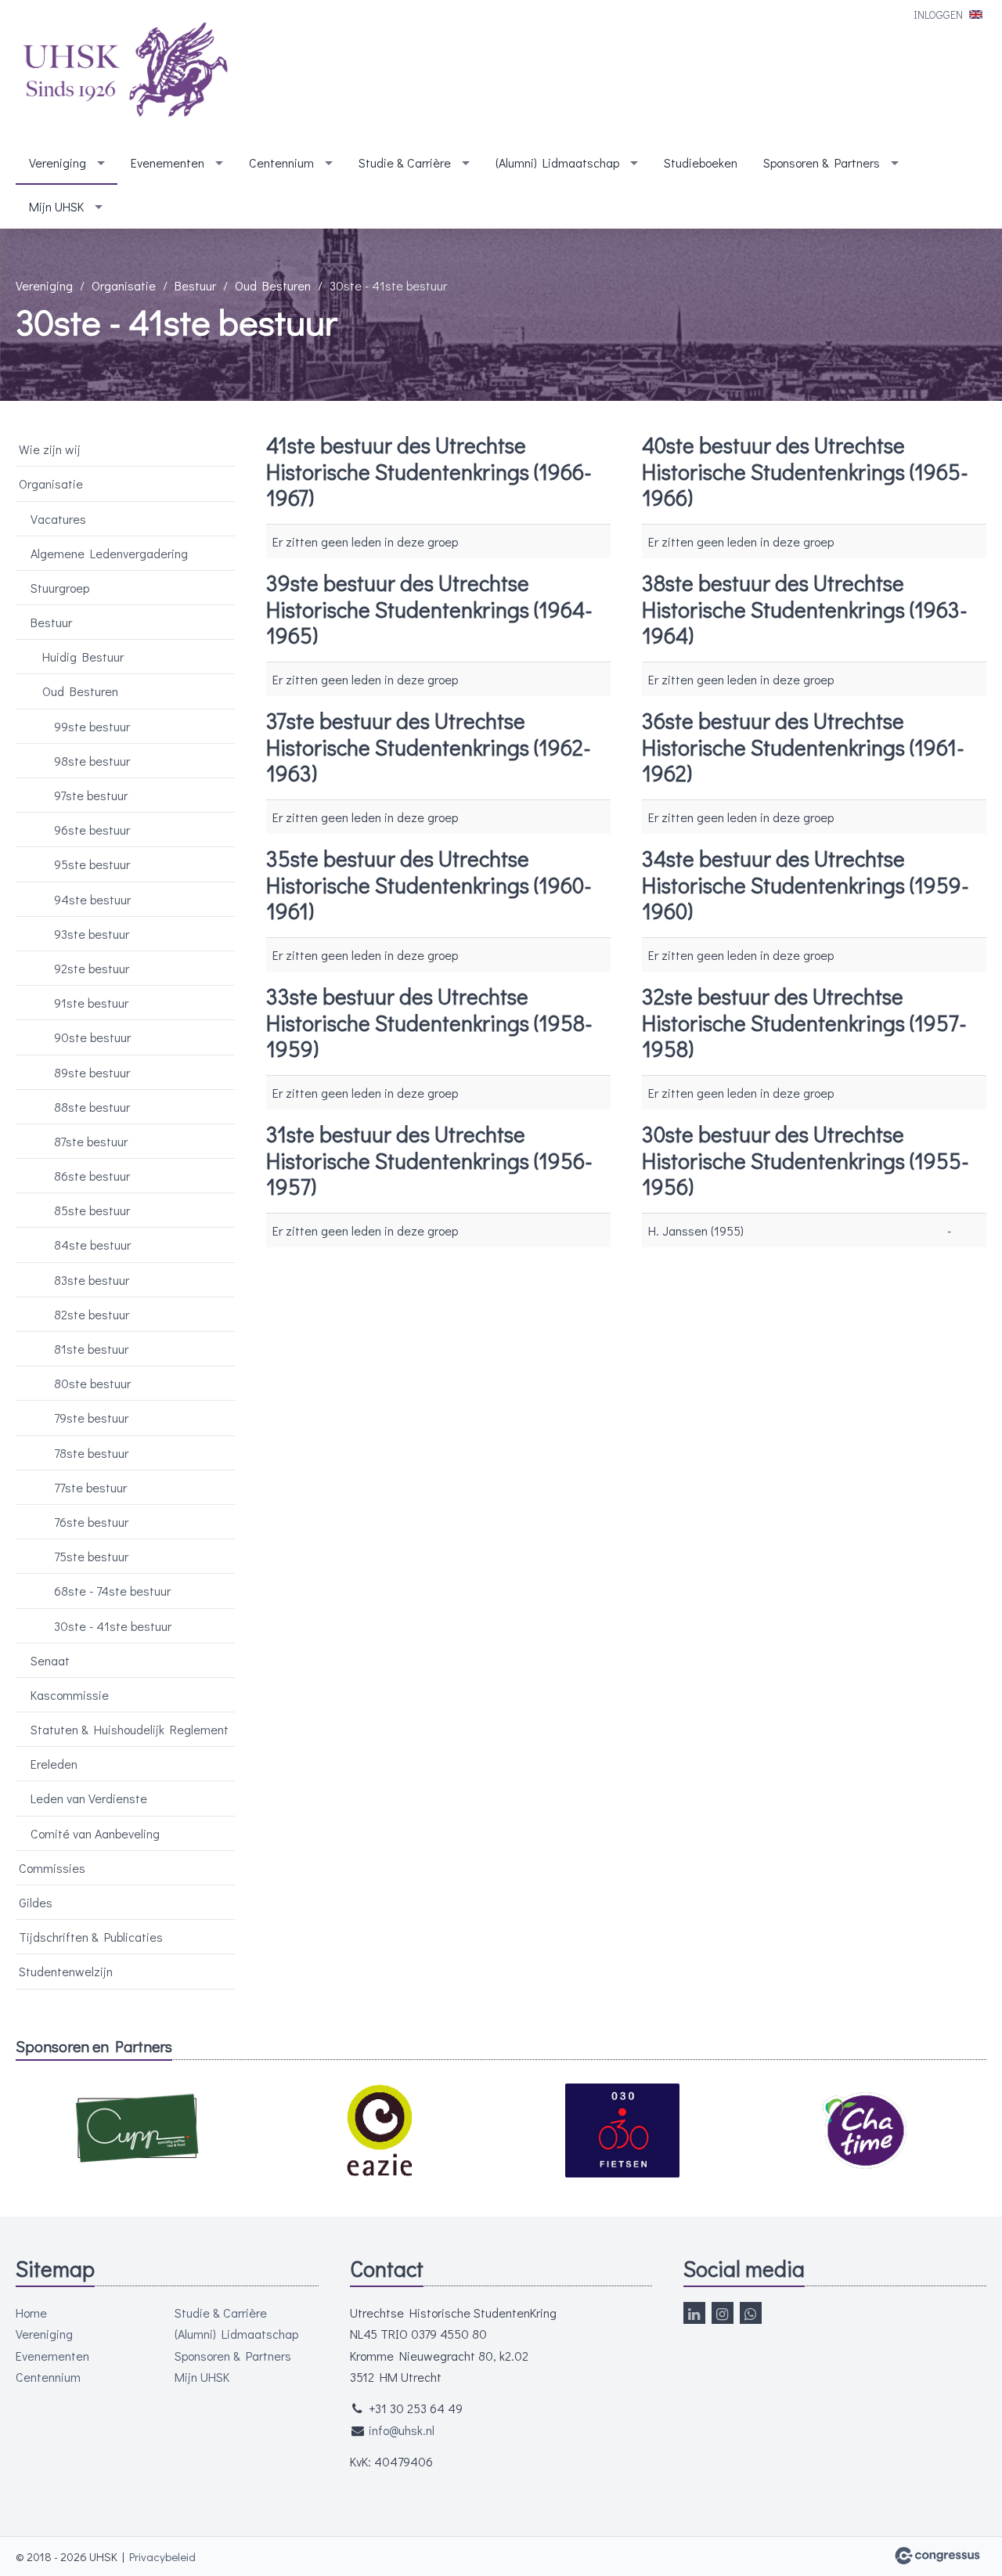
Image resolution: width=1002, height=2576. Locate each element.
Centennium (281, 162)
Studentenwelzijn (66, 1971)
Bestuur (195, 285)
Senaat (50, 1660)
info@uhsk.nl (402, 2430)
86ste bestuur (92, 1176)
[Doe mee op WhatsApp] (751, 2313)
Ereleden (54, 1764)
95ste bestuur (92, 864)
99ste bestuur (92, 726)
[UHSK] (125, 72)
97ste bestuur (91, 795)
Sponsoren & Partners (822, 162)
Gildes (36, 1902)
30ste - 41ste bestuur (113, 1626)
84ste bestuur (92, 1245)
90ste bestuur (92, 1037)
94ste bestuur (92, 899)
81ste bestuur (91, 1349)
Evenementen (168, 162)
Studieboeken (701, 162)
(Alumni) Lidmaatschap (557, 162)
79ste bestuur (91, 1418)
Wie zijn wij (50, 449)
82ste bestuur (92, 1314)
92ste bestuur (92, 968)
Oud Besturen (273, 285)
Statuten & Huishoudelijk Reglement (130, 1729)
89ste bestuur (92, 1072)
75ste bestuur (91, 1556)
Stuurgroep (60, 588)
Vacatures (58, 519)
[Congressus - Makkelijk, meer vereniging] (937, 2556)
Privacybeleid (162, 2556)
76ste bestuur (91, 1522)
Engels (976, 14)
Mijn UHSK (56, 206)
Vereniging (58, 162)
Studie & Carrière (405, 162)
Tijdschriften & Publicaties (91, 1937)
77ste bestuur (90, 1487)
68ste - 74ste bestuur (112, 1591)
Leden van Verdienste (89, 1798)
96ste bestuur (92, 830)
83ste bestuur (92, 1280)
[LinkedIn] (694, 2313)
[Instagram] (723, 2313)
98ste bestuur (92, 761)
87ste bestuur (91, 1141)
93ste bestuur (92, 934)
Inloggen (938, 14)
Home (31, 2313)
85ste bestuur (92, 1210)
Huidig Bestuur (83, 657)
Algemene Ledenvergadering (109, 553)
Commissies (52, 1868)
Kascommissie (70, 1695)
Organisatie (124, 285)
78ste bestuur (91, 1453)
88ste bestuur (92, 1107)
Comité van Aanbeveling (95, 1833)
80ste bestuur (92, 1383)
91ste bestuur (91, 1003)
